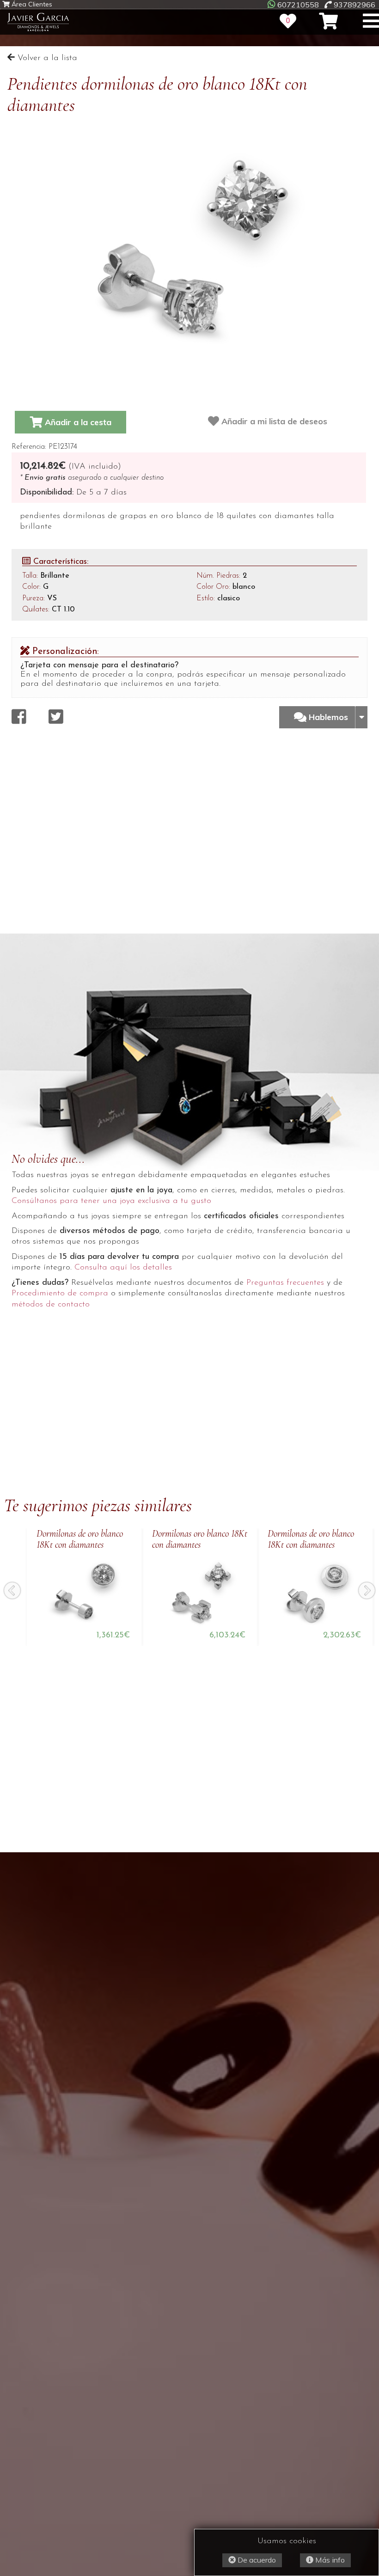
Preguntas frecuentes (285, 1283)
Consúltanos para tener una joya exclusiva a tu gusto (111, 1201)
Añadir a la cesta (77, 422)
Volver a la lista (46, 58)
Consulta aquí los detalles (123, 1268)
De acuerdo (256, 2560)
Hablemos (330, 717)
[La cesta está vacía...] (328, 21)
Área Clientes (31, 4)
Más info (329, 2560)
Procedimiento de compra (60, 1294)
